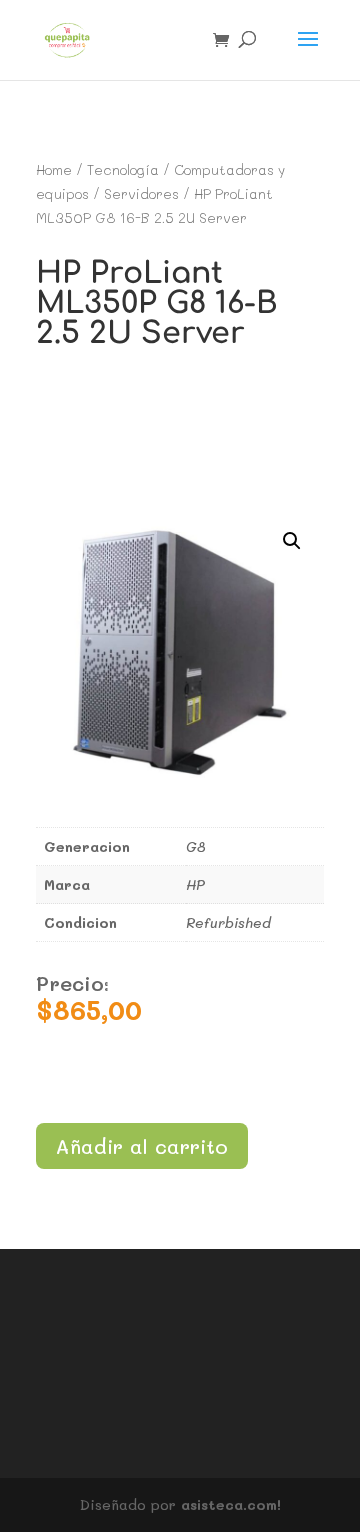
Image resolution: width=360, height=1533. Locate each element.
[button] (292, 541)
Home (54, 169)
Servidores (141, 193)
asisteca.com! (231, 1504)
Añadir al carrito (142, 1146)
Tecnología (123, 169)
